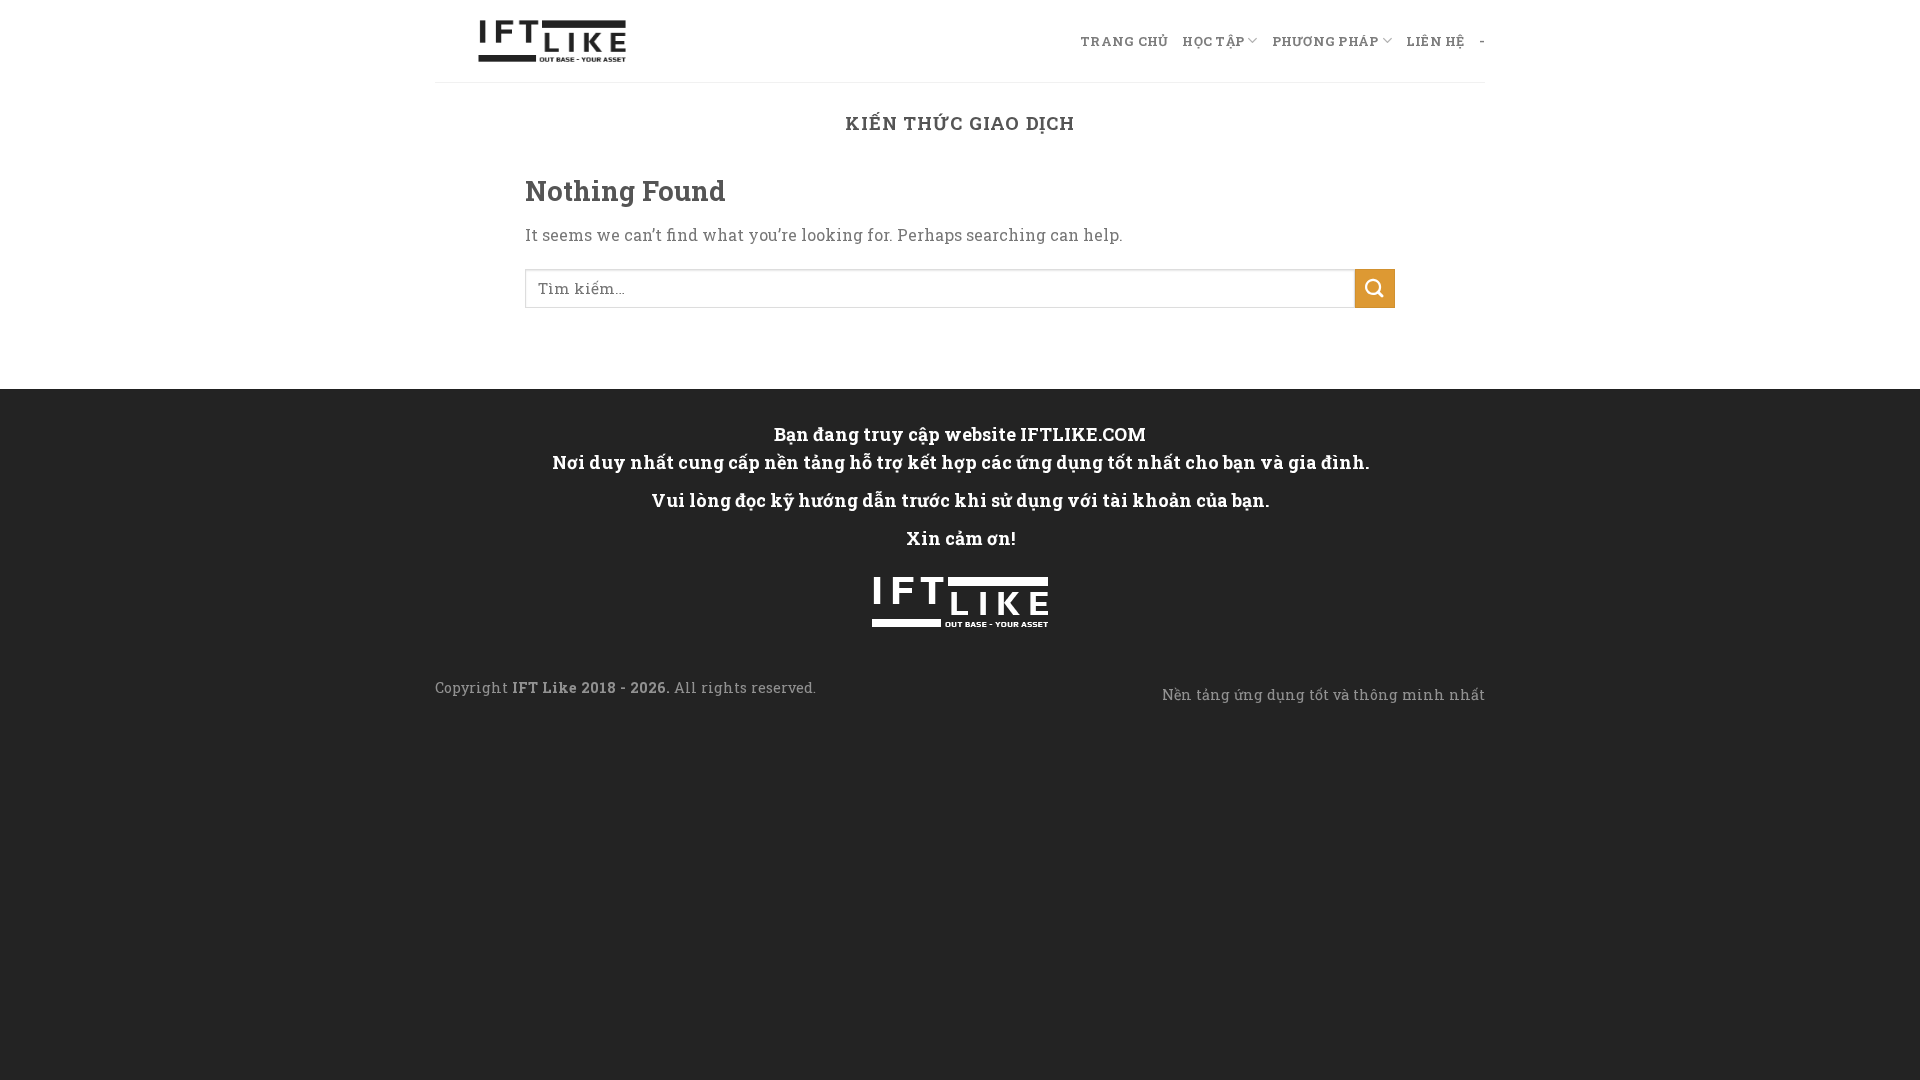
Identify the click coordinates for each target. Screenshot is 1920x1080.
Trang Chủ (1124, 41)
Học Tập (1213, 41)
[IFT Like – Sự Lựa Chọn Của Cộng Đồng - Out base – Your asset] (552, 41)
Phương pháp (1325, 41)
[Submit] (1375, 288)
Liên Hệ (1435, 41)
